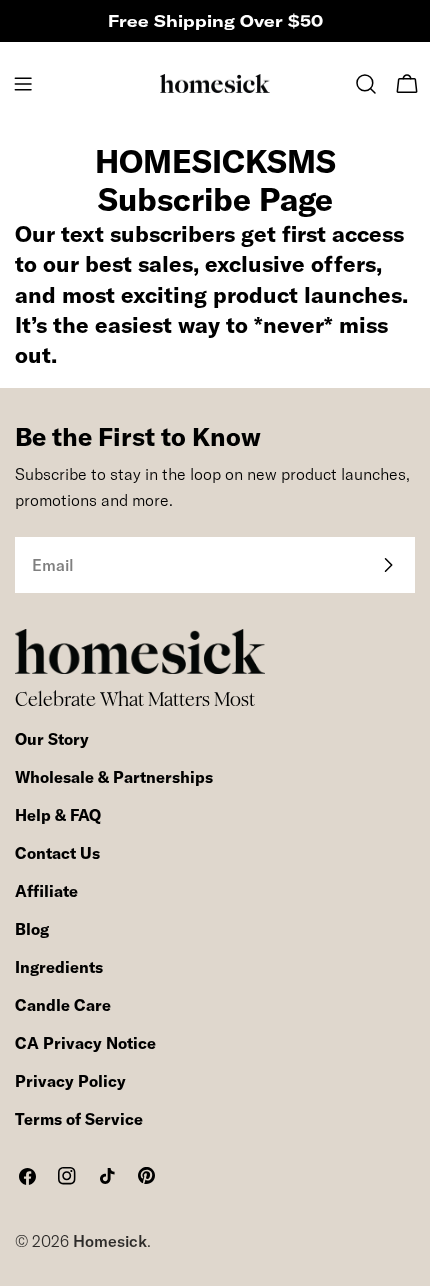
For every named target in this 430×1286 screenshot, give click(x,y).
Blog (32, 929)
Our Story (52, 739)
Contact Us (57, 853)
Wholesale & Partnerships (114, 777)
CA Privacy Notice (85, 1043)
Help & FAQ (58, 815)
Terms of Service (79, 1119)
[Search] (366, 84)
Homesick (110, 1241)
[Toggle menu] (23, 84)
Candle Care (63, 1005)
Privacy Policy (70, 1081)
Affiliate (46, 891)
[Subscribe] (388, 565)
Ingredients (59, 967)
